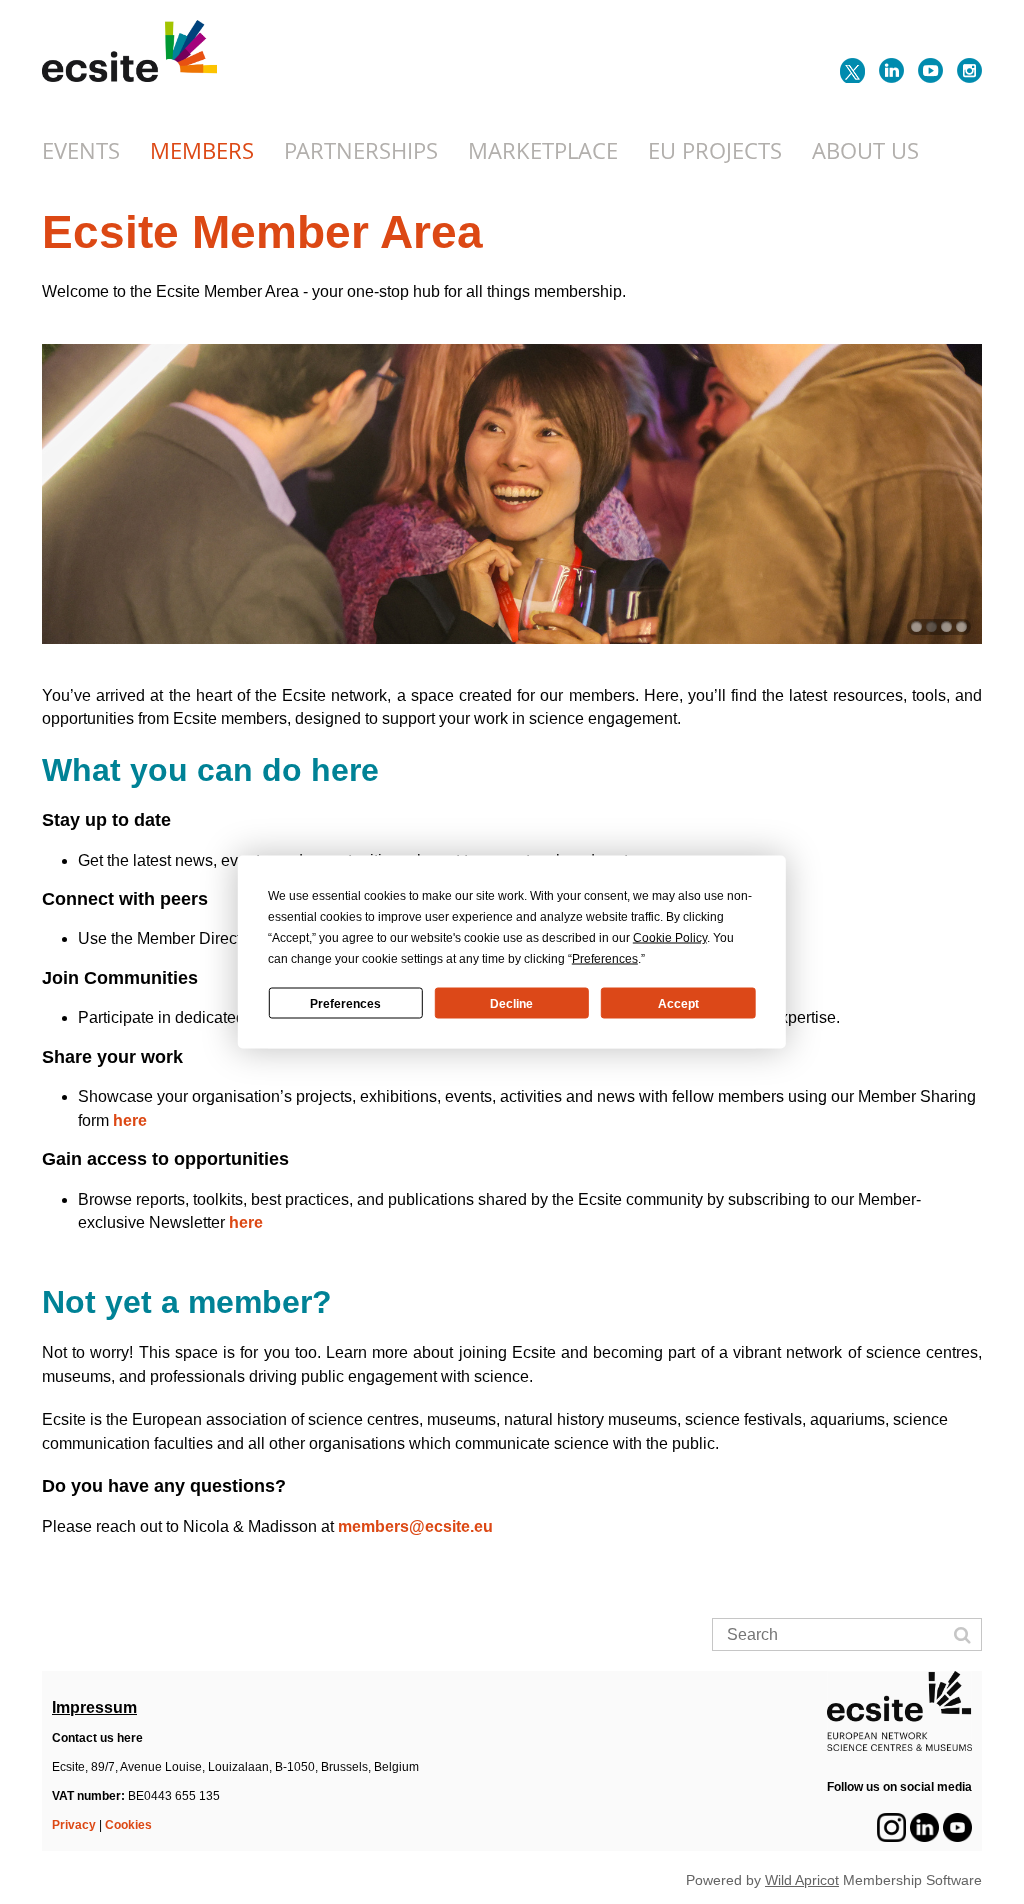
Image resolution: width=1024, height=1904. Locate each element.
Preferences (345, 1003)
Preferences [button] (605, 959)
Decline (511, 1003)
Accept (678, 1003)
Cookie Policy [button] (670, 938)
